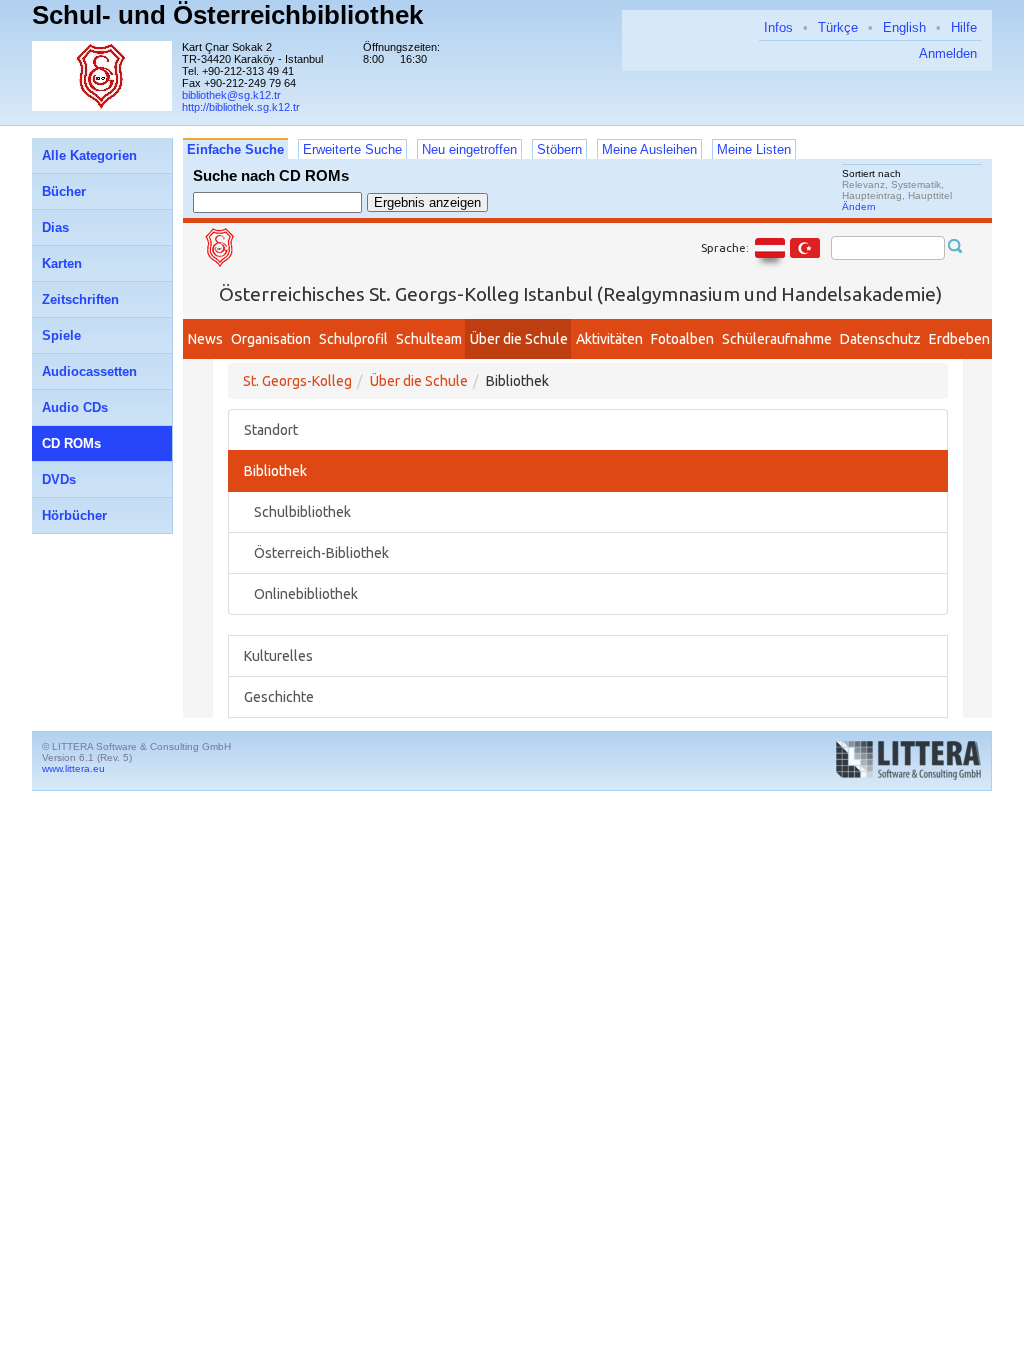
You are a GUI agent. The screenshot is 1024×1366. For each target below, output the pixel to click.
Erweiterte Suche (352, 149)
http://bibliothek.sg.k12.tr (241, 107)
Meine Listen (754, 149)
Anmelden (948, 53)
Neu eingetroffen (469, 149)
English (904, 27)
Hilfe (964, 27)
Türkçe (838, 27)
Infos (778, 27)
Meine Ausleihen (649, 149)
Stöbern (559, 149)
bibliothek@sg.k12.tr (231, 95)
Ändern (859, 206)
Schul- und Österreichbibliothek (227, 15)
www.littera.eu (73, 768)
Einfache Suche (235, 149)
